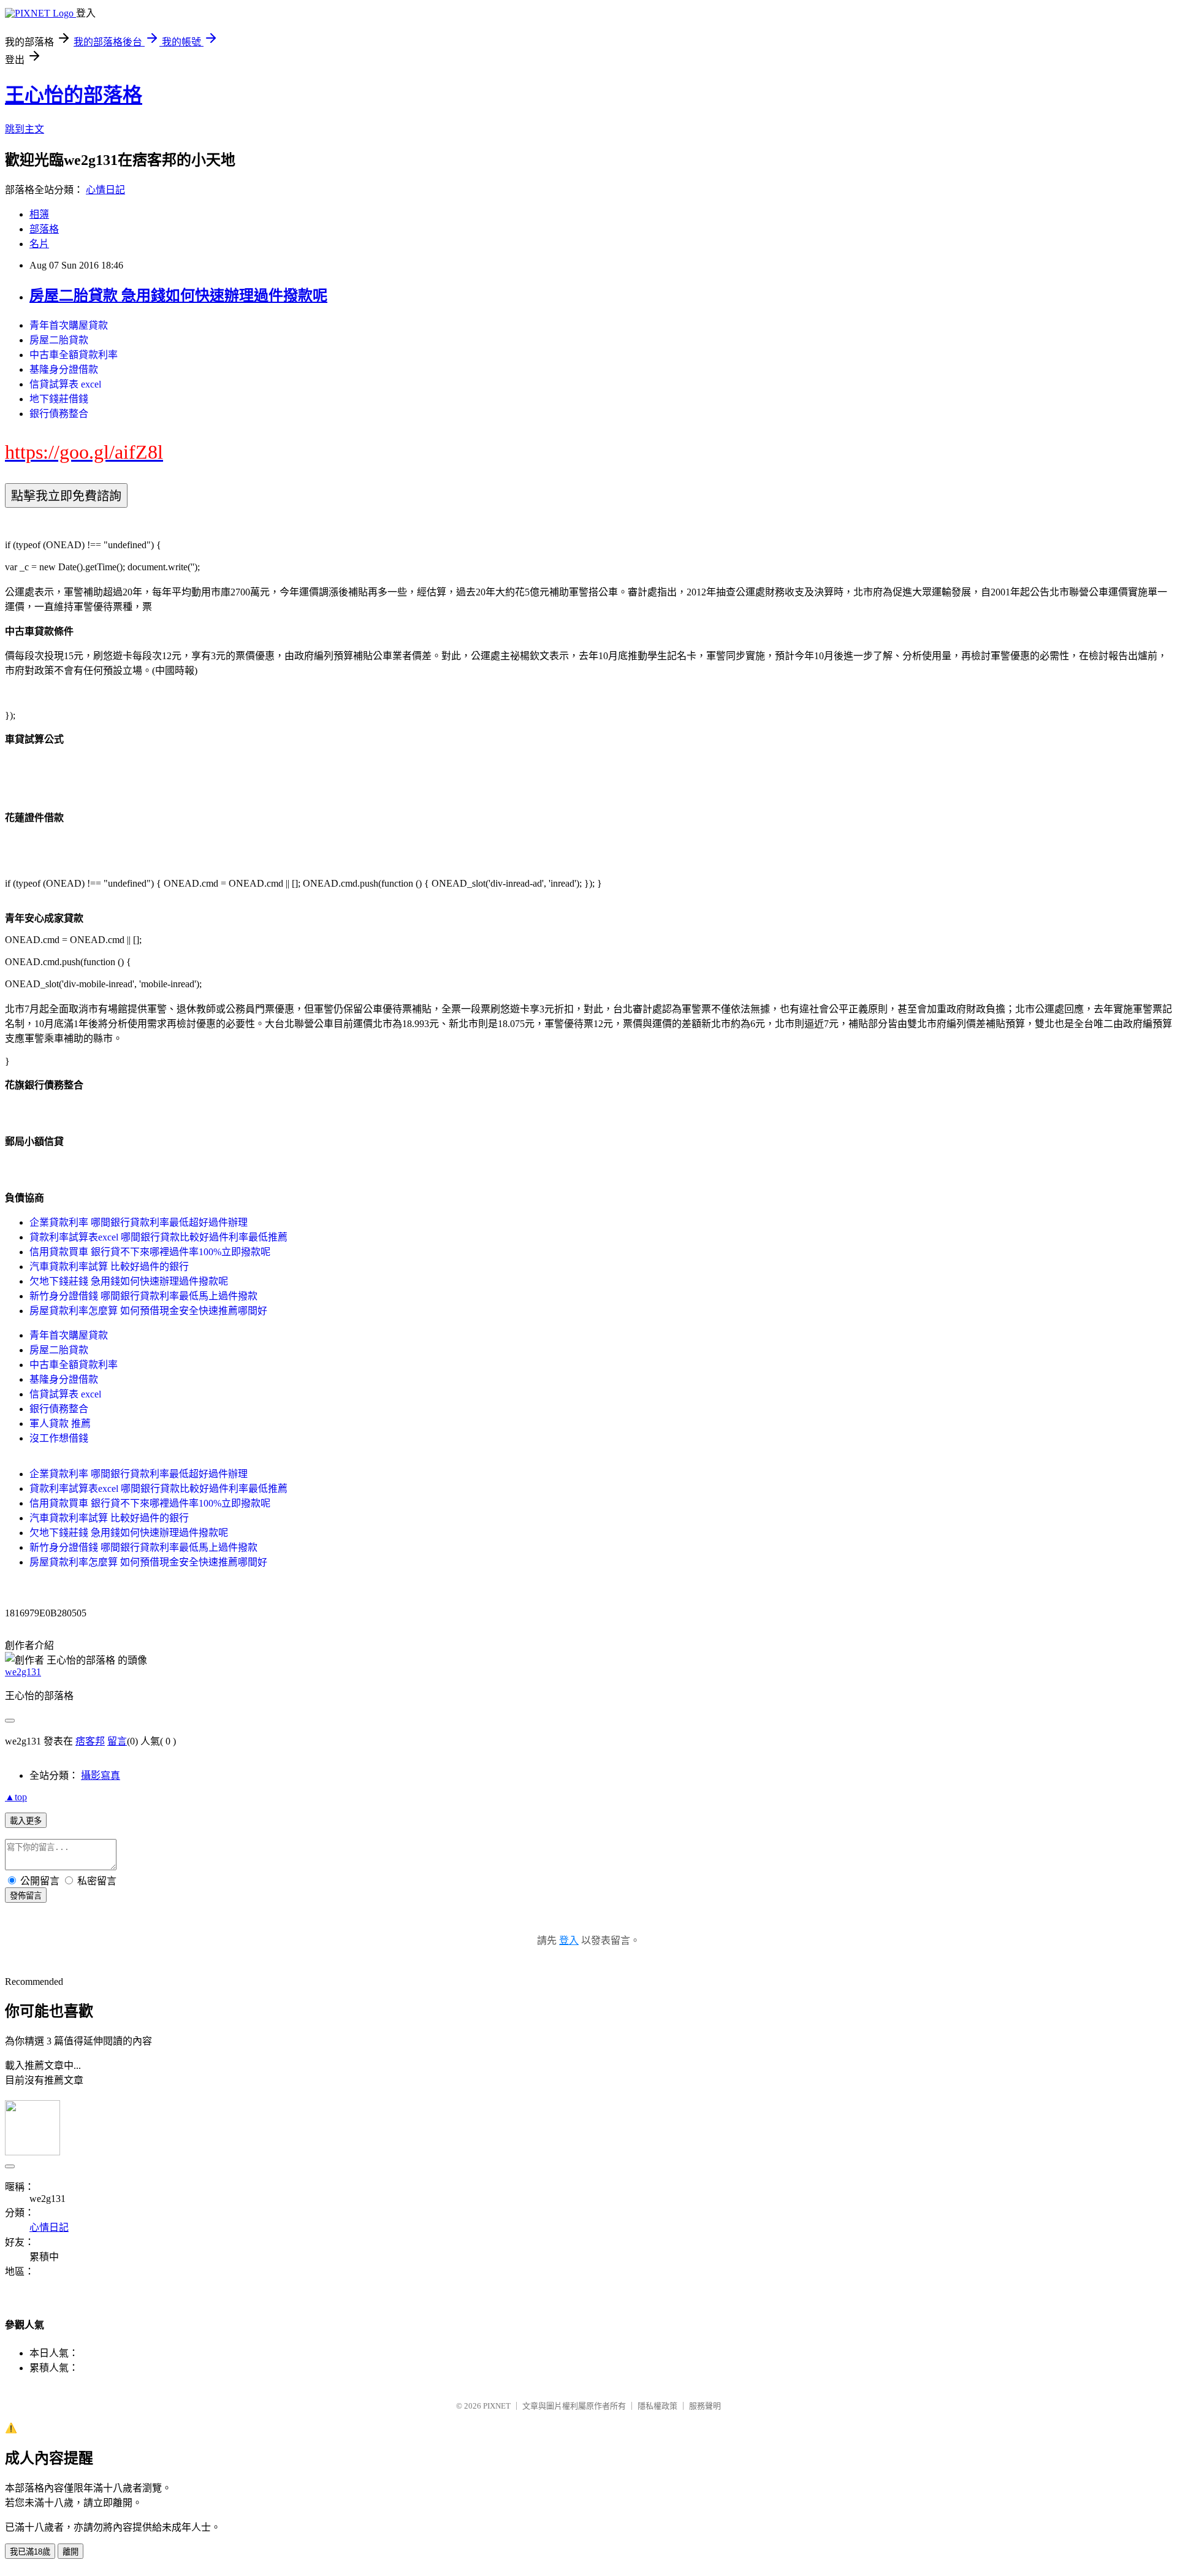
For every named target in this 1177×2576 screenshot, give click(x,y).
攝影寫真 (101, 1775)
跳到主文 (25, 129)
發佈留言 (26, 1896)
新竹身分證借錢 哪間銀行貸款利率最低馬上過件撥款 (143, 1296)
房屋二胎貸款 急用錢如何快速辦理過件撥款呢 (178, 296)
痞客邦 (90, 1741)
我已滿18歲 (30, 2552)
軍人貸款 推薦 (60, 1424)
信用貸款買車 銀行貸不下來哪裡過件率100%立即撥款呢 (150, 1252)
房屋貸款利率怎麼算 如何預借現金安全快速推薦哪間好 (148, 1311)
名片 (39, 244)
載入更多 (26, 1821)
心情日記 (105, 190)
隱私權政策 (657, 2406)
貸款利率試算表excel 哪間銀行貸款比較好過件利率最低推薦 (158, 1237)
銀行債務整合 (59, 414)
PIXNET (497, 2406)
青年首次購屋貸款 (69, 325)
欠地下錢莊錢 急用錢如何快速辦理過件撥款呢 (129, 1281)
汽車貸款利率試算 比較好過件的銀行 (109, 1267)
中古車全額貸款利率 (74, 355)
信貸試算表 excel (65, 384)
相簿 (39, 214)
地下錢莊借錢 (59, 399)
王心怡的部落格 (74, 95)
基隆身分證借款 (64, 369)
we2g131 (23, 1672)
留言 (117, 1741)
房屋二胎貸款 (59, 340)
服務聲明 (705, 2406)
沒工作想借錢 (59, 1438)
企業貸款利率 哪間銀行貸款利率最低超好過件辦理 (139, 1222)
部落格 (44, 229)
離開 (70, 2552)
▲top (16, 1797)
